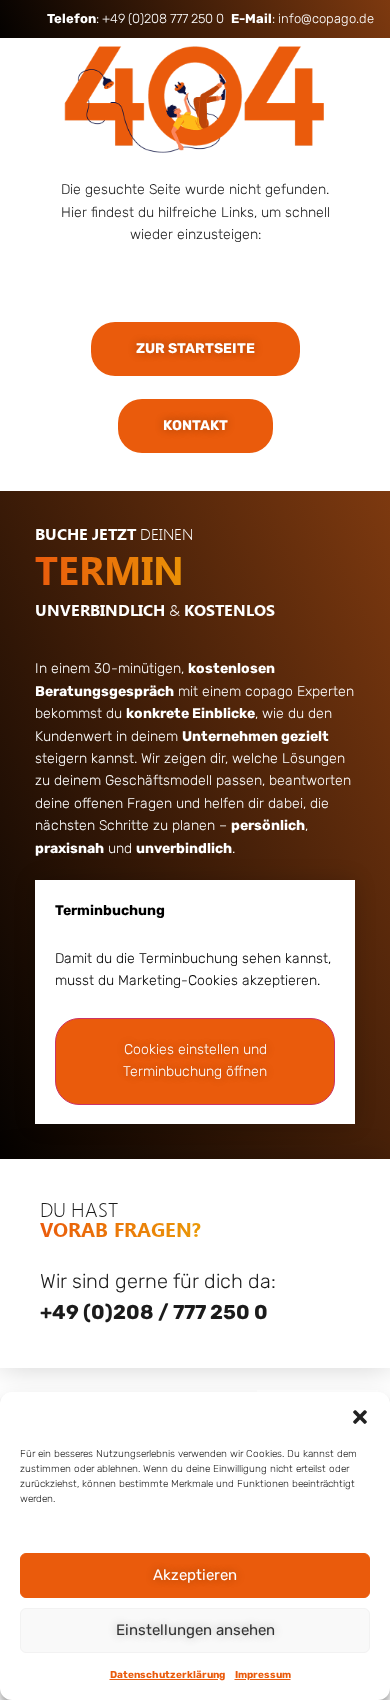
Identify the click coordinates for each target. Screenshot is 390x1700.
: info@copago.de (302, 18)
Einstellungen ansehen (195, 1630)
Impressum (263, 1675)
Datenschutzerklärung (167, 1675)
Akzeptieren (195, 1575)
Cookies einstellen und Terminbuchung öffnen (195, 1060)
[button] (360, 1417)
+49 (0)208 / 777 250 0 (154, 1312)
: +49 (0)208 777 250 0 (135, 18)
